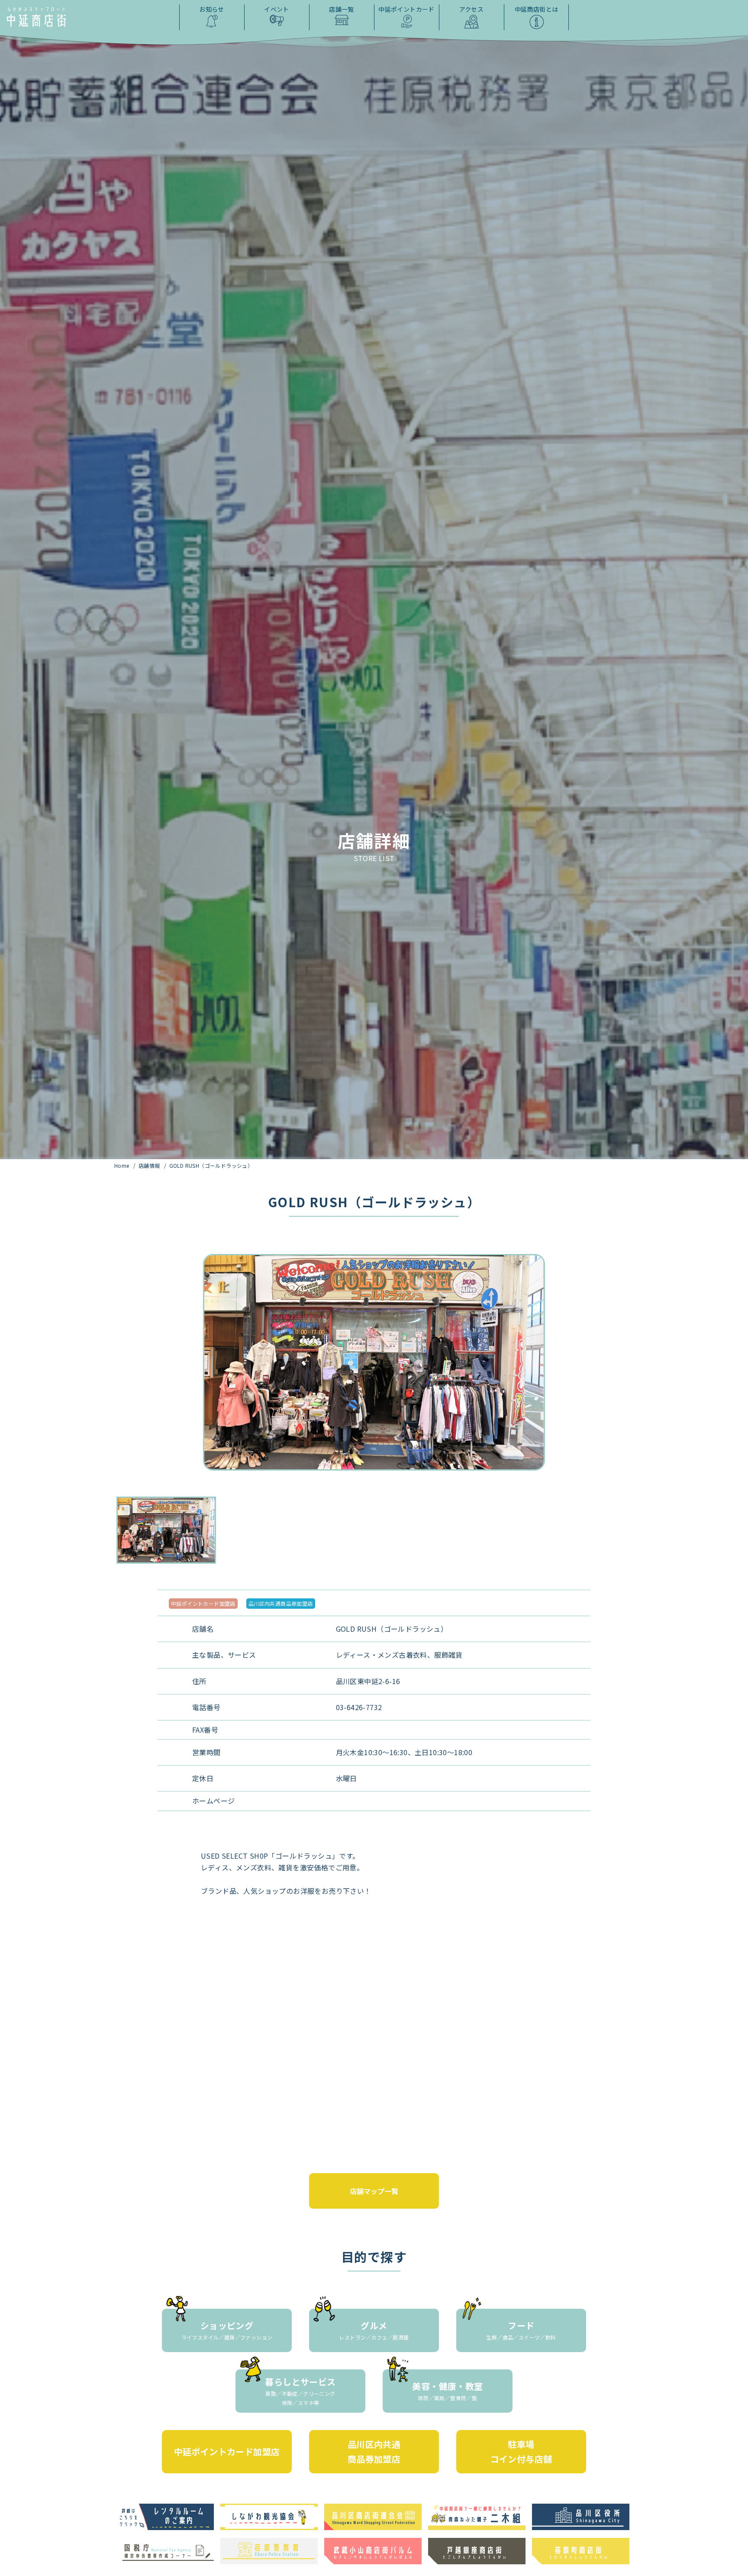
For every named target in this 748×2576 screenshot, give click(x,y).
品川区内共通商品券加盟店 (281, 1603)
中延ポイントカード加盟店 (203, 1603)
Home (123, 1165)
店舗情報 (150, 1165)
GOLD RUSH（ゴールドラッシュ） (211, 1165)
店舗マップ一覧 (374, 2191)
